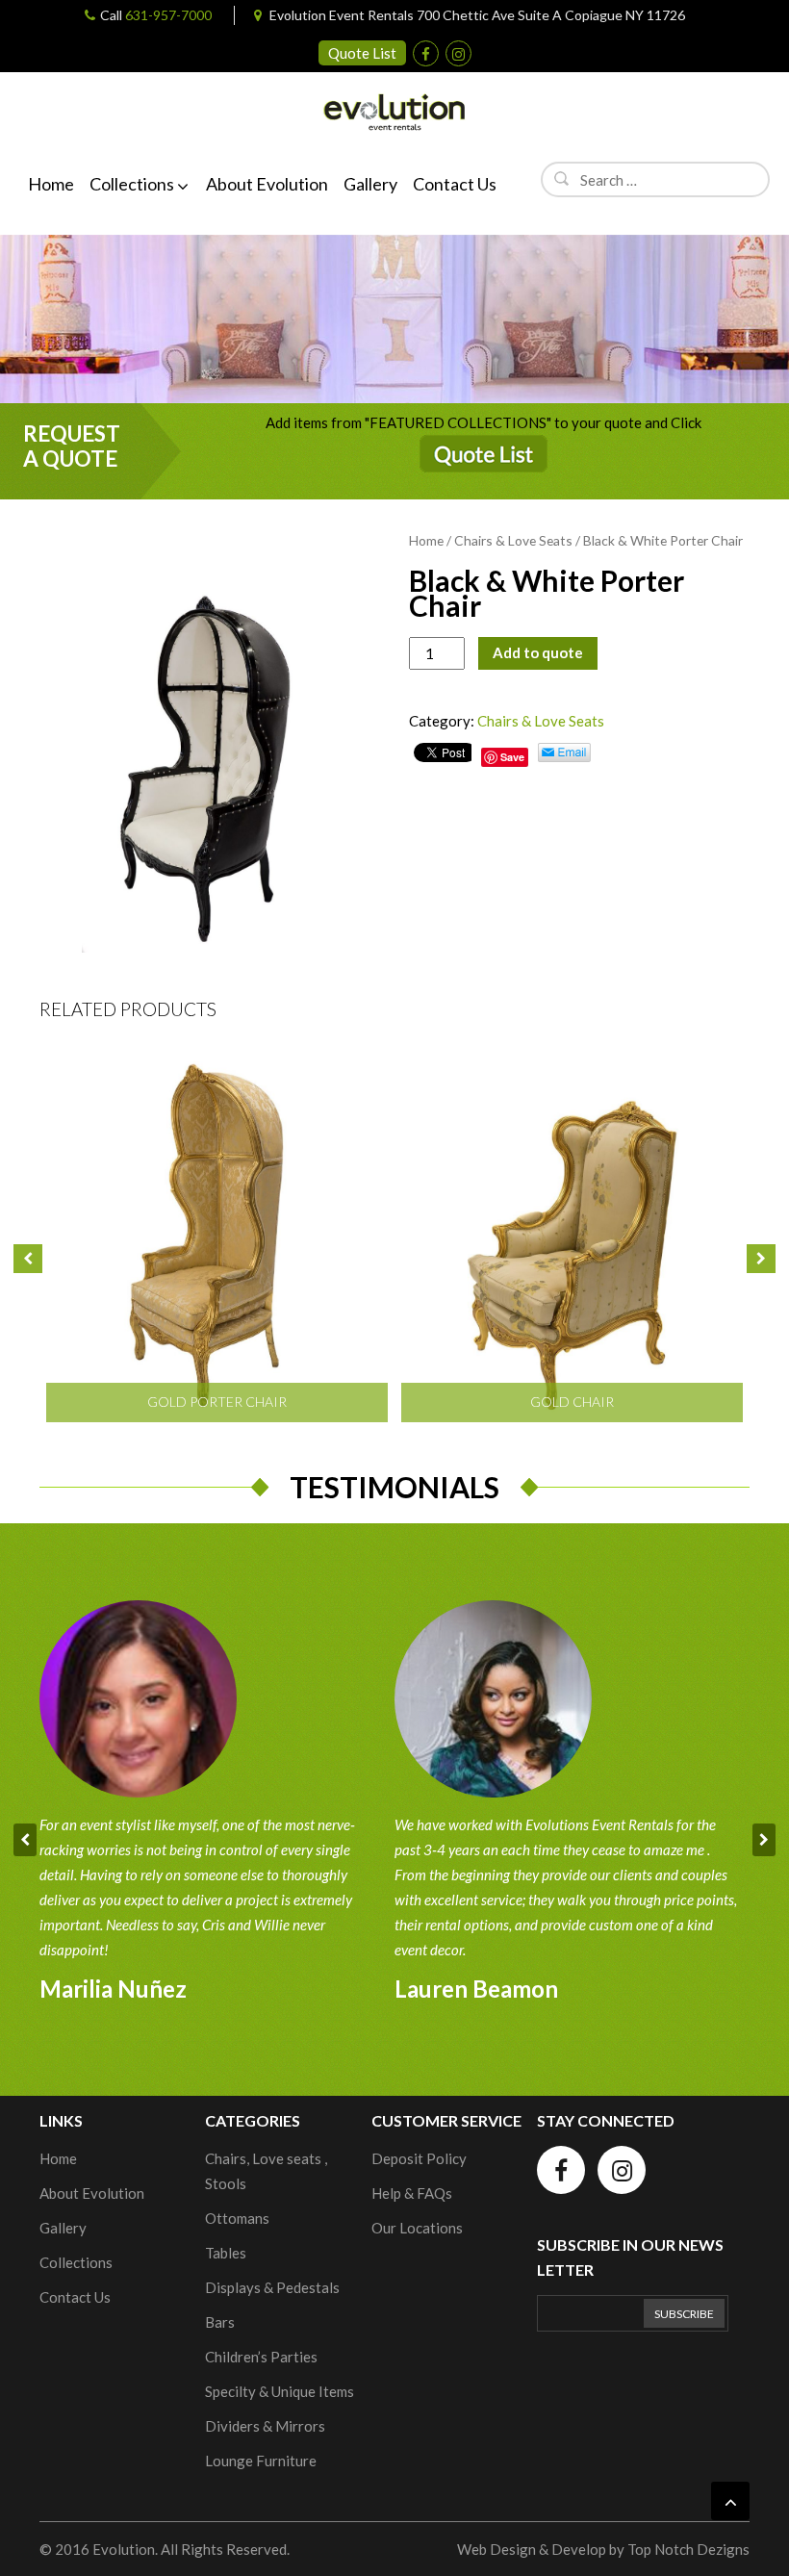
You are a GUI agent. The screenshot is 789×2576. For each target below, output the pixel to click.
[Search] (562, 178)
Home (426, 540)
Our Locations (417, 2228)
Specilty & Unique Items (280, 2391)
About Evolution (92, 2193)
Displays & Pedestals (272, 2287)
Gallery (63, 2228)
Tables (226, 2253)
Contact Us (75, 2297)
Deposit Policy (419, 2158)
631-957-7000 (168, 15)
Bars (220, 2322)
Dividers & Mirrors (265, 2426)
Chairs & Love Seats (513, 540)
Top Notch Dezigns (688, 2549)
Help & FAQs (412, 2193)
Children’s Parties (261, 2357)
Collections (76, 2262)
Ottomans (237, 2218)
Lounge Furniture (261, 2461)
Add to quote (538, 652)
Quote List (362, 53)
